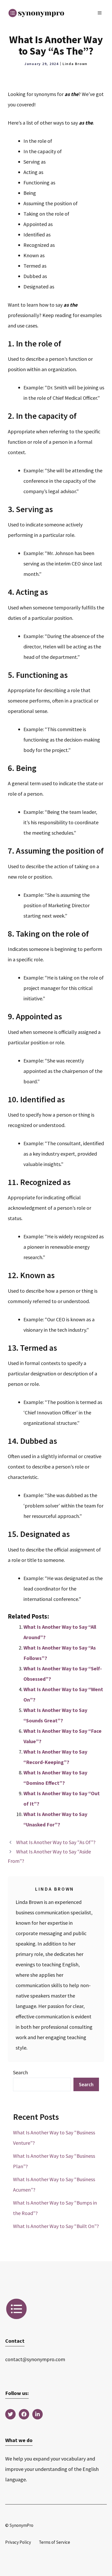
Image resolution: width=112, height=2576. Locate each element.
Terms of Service (54, 2542)
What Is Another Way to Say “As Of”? (56, 1842)
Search (20, 2072)
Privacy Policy (18, 2542)
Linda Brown (75, 64)
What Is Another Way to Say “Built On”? (56, 2226)
